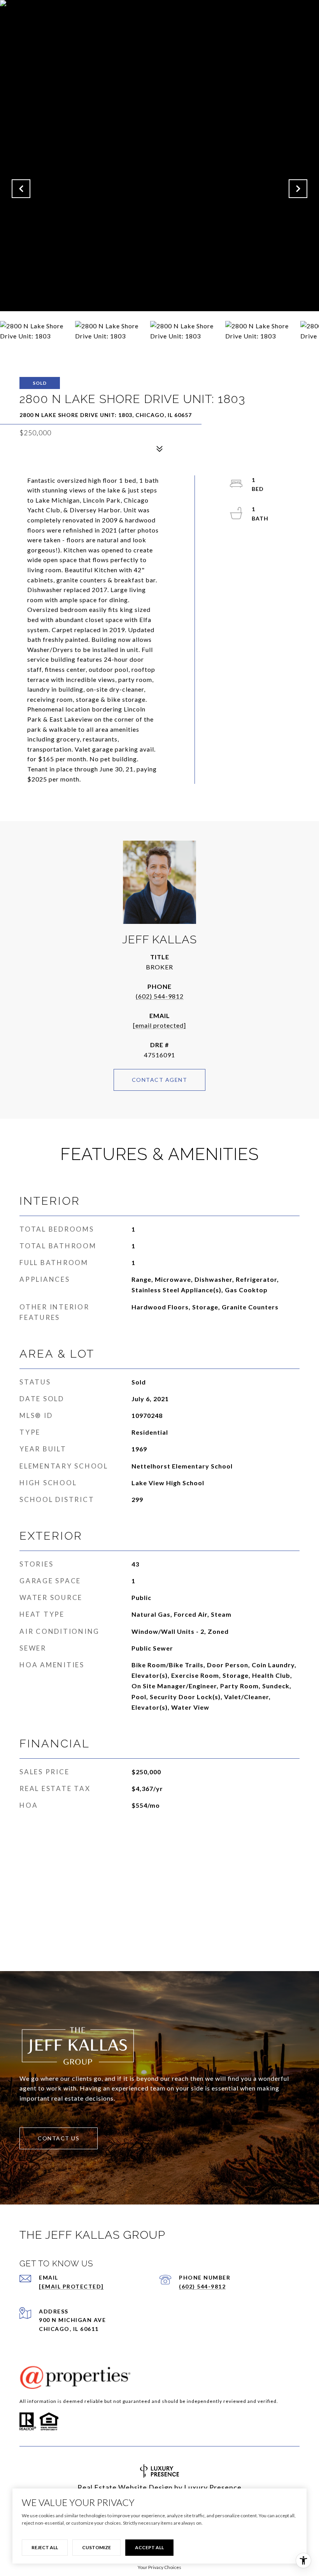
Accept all (149, 2547)
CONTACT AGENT (160, 1080)
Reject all (45, 2547)
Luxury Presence (213, 2487)
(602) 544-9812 (160, 996)
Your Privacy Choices (159, 2567)
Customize (96, 2547)
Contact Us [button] (59, 2138)
